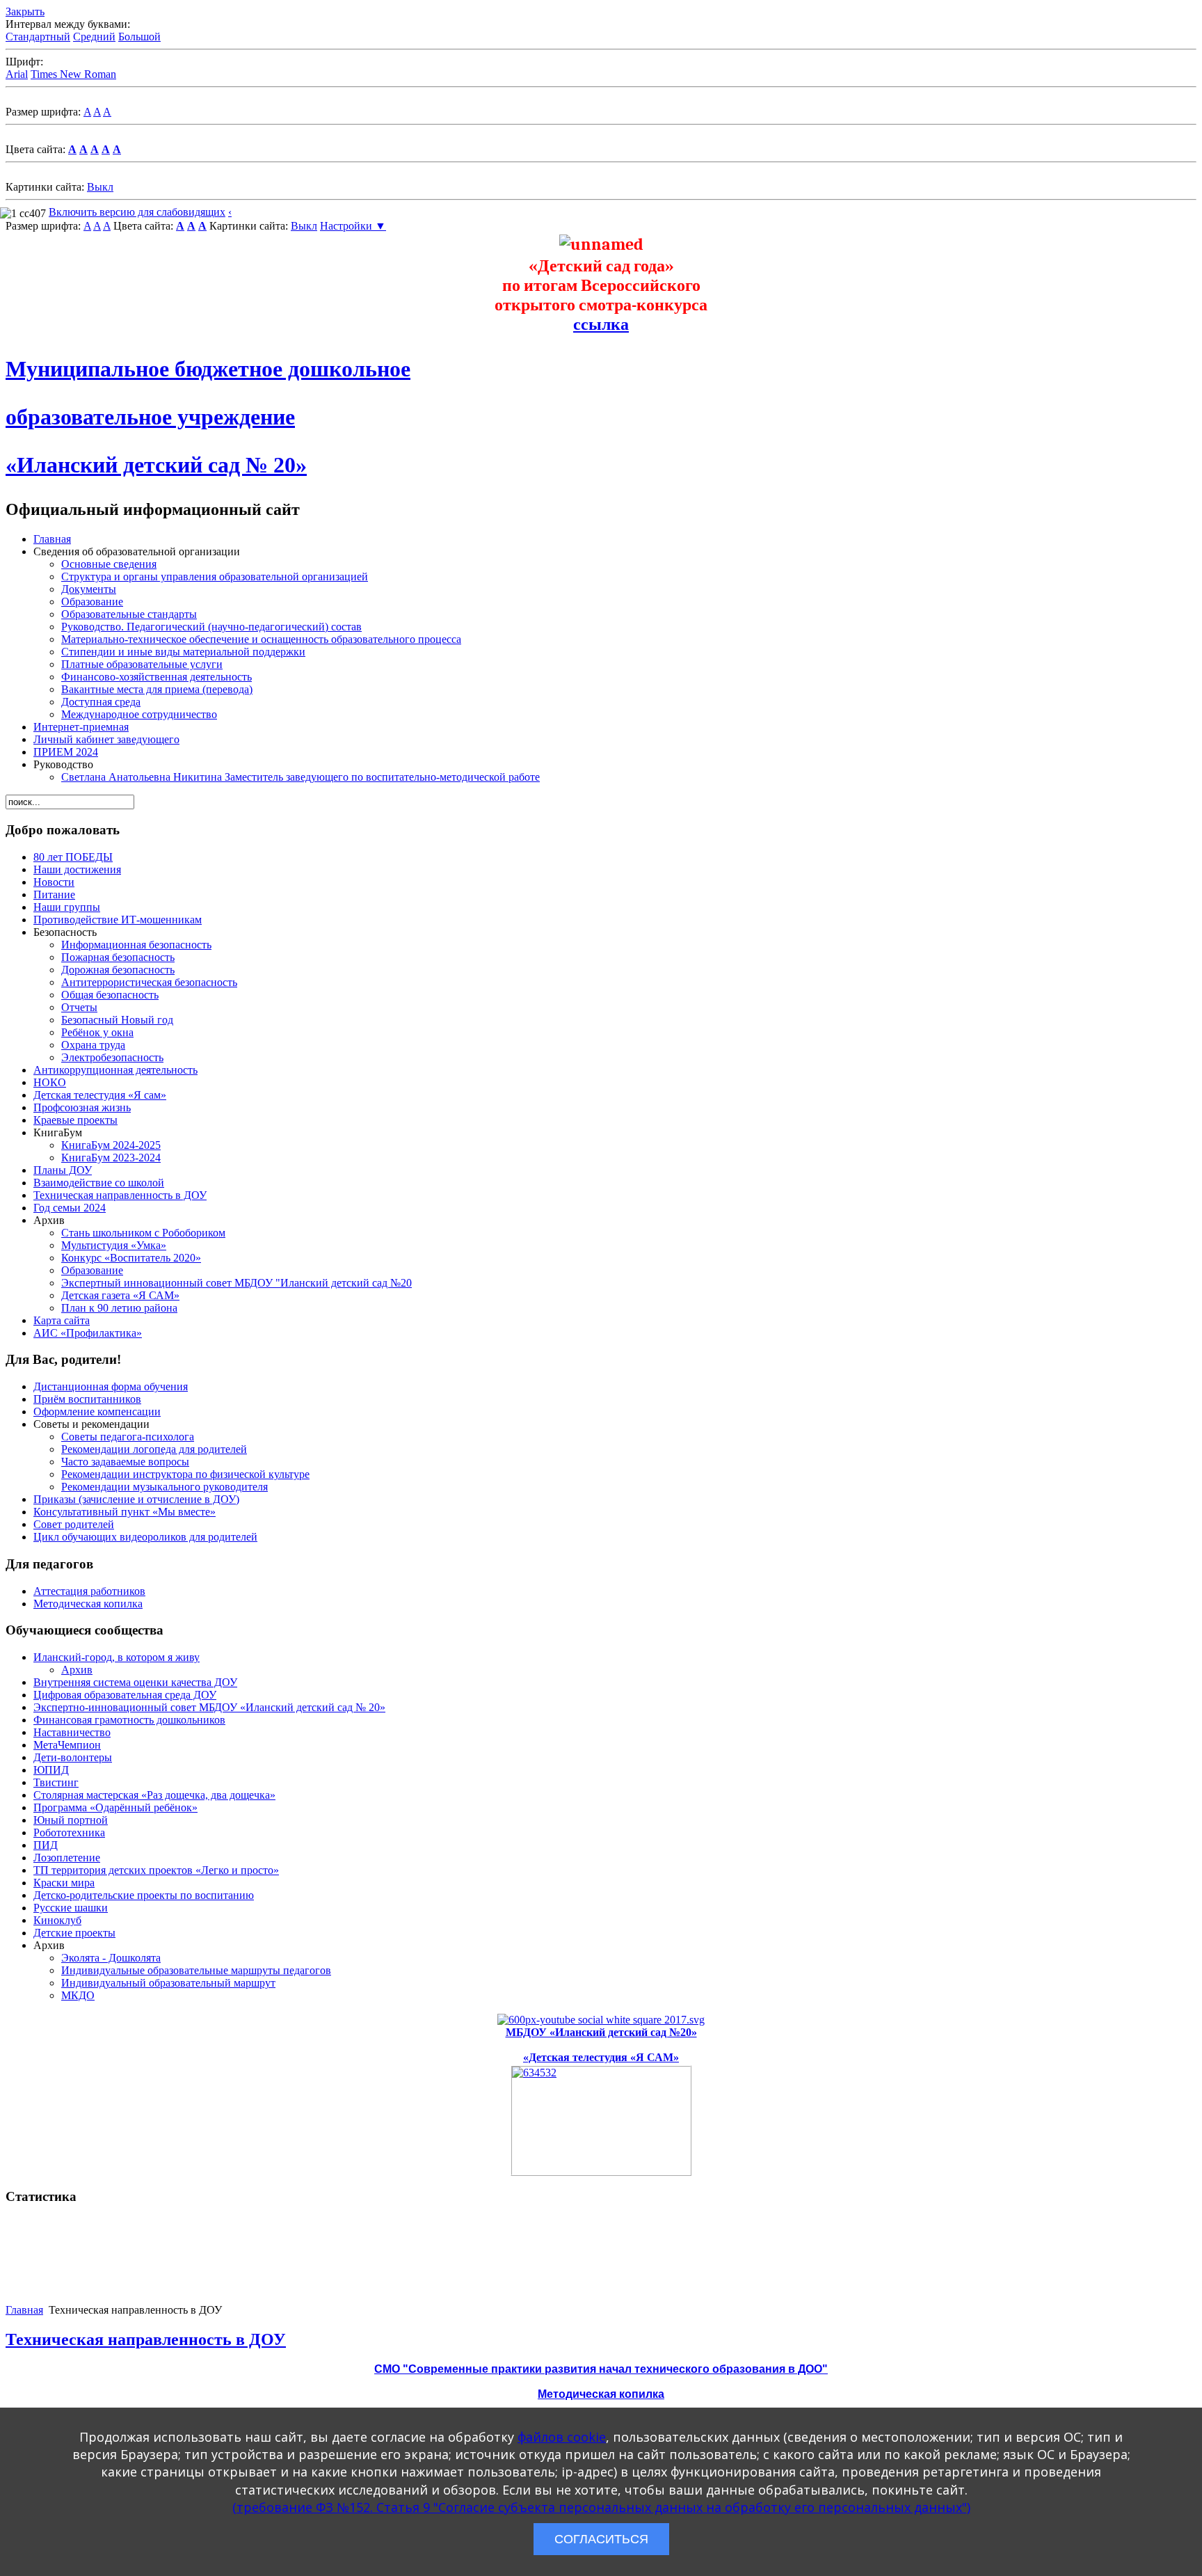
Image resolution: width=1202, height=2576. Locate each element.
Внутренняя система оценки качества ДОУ (135, 1682)
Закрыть (25, 11)
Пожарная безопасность (118, 957)
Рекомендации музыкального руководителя (165, 1487)
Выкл (100, 187)
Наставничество (72, 1732)
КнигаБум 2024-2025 (111, 1145)
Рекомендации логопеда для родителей (154, 1449)
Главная (52, 539)
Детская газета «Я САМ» (120, 1295)
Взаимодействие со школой (99, 1183)
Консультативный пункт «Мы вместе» (125, 1512)
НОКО (50, 1082)
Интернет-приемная (81, 727)
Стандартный (38, 37)
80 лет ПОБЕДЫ (73, 857)
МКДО (78, 1995)
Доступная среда (101, 702)
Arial (17, 74)
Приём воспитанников (87, 1399)
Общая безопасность (110, 995)
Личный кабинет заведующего (106, 739)
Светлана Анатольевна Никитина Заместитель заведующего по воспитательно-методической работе (300, 777)
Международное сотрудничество (139, 714)
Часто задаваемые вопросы (125, 1462)
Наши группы (67, 907)
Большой (139, 37)
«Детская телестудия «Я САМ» (601, 2057)
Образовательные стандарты (129, 614)
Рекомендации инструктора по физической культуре (185, 1474)
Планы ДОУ (63, 1170)
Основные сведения (109, 564)
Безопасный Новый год (117, 1020)
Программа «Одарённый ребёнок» (115, 1807)
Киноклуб (57, 1920)
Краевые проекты (75, 1120)
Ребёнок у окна (97, 1032)
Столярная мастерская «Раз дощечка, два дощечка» (154, 1795)
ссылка (601, 324)
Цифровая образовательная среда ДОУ (125, 1695)
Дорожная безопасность (118, 970)
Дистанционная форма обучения (111, 1386)
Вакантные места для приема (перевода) (157, 689)
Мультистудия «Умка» (114, 1245)
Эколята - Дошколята (111, 1958)
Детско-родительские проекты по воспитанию (144, 1895)
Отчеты (79, 1007)
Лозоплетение (67, 1858)
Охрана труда (93, 1045)
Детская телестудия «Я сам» (100, 1095)
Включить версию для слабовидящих (137, 212)
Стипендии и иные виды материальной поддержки (183, 652)
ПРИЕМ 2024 (66, 752)
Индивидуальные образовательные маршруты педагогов (196, 1970)
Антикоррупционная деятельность (115, 1070)
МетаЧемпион (67, 1745)
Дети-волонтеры (73, 1757)
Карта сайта (62, 1320)
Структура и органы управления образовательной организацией (215, 577)
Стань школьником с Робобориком (143, 1233)
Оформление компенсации (97, 1412)
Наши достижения (77, 869)
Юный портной (71, 1820)
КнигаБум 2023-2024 (111, 1158)
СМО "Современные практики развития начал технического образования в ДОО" (601, 2369)
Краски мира (64, 1883)
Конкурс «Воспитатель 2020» (131, 1258)
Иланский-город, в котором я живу (117, 1657)
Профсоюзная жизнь (82, 1107)
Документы (89, 589)
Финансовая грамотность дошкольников (129, 1720)
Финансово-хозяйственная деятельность (157, 677)
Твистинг (56, 1782)
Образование (92, 602)
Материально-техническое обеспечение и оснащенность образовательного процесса (261, 639)
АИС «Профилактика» (88, 1333)
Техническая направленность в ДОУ (120, 1195)
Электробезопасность (112, 1057)
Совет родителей (74, 1524)
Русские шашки (71, 1908)
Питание (54, 895)
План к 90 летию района (119, 1308)
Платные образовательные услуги (142, 664)
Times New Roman (73, 74)
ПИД (46, 1845)
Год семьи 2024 (70, 1208)
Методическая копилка (88, 1604)
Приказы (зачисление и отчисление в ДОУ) (136, 1499)
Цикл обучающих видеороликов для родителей (145, 1537)
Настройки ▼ (353, 226)
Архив (77, 1670)
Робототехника (69, 1832)
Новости (54, 882)
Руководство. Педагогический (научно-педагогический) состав (211, 627)
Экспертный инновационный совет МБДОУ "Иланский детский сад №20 (237, 1283)
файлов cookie (562, 2437)
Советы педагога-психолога (128, 1437)
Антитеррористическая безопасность (149, 982)
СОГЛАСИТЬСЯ (601, 2539)
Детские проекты (74, 1933)
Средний (94, 37)
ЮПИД (51, 1770)
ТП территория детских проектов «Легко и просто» (156, 1870)
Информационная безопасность (136, 945)
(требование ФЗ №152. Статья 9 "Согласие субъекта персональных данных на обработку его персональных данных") (601, 2507)
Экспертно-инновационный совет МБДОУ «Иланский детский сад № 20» (209, 1707)
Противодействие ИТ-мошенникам (118, 920)
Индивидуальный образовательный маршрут (168, 1983)
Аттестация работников (89, 1591)
